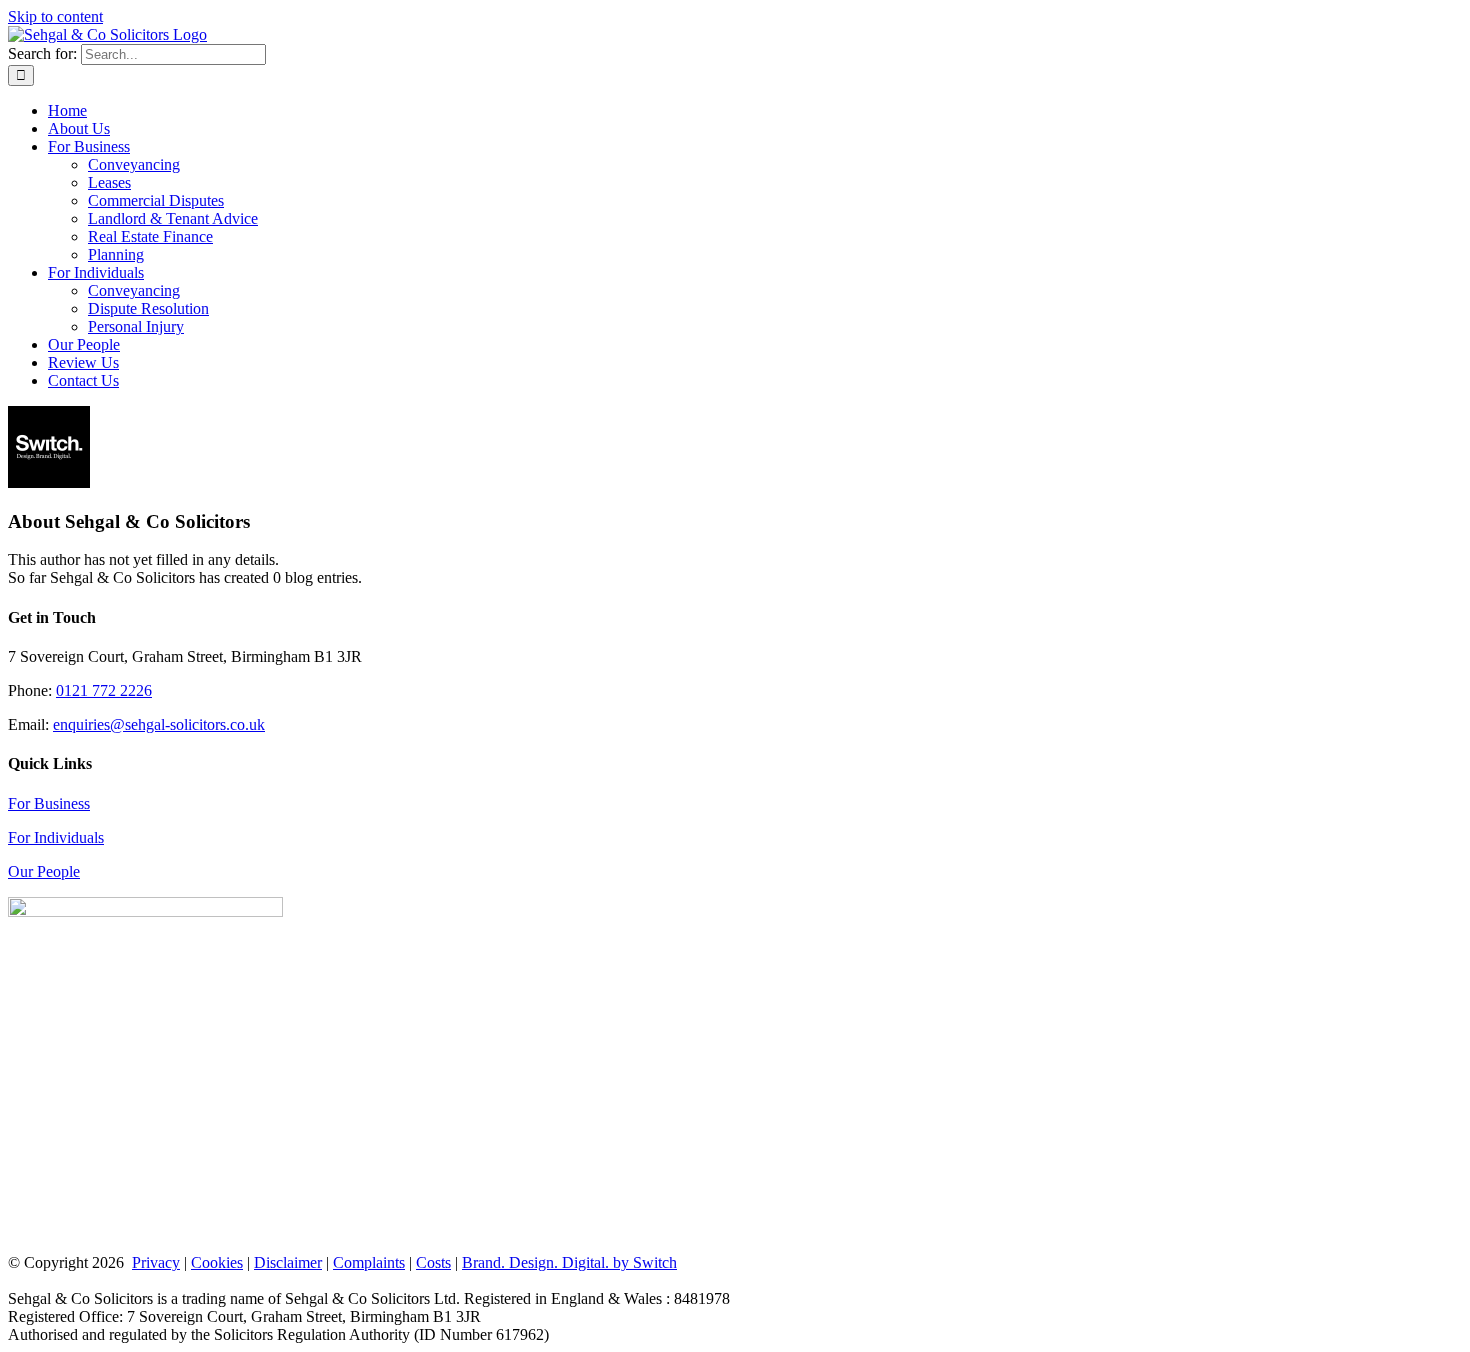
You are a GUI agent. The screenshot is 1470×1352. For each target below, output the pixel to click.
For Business (49, 803)
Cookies (217, 1262)
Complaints (369, 1262)
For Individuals (56, 837)
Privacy (156, 1262)
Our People (44, 871)
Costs (433, 1262)
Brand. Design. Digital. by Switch (569, 1262)
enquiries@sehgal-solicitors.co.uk (159, 724)
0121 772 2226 (104, 690)
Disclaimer (288, 1262)
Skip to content (55, 16)
